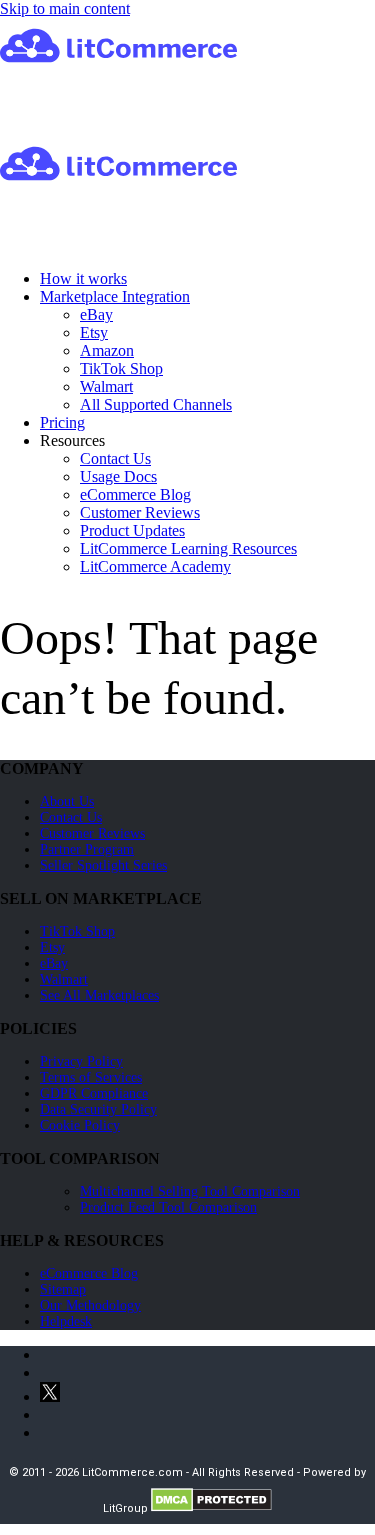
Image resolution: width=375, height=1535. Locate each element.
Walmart (106, 386)
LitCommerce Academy (155, 566)
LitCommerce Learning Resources (188, 548)
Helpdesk (66, 1321)
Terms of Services (91, 1077)
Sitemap (63, 1289)
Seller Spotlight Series (103, 865)
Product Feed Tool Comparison (168, 1207)
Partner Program (87, 849)
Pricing (62, 422)
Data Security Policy (98, 1109)
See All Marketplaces (99, 995)
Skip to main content (65, 8)
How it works (83, 278)
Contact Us (115, 458)
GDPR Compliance (94, 1093)
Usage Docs (118, 476)
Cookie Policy (80, 1125)
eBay (96, 314)
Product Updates (132, 530)
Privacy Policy (81, 1061)
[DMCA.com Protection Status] (211, 1508)
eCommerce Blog (135, 494)
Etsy (94, 332)
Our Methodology (90, 1305)
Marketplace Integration (115, 296)
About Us (67, 801)
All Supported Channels (156, 404)
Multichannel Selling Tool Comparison (190, 1191)
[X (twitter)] (50, 1396)
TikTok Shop (121, 368)
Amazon (107, 350)
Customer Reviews (140, 512)
